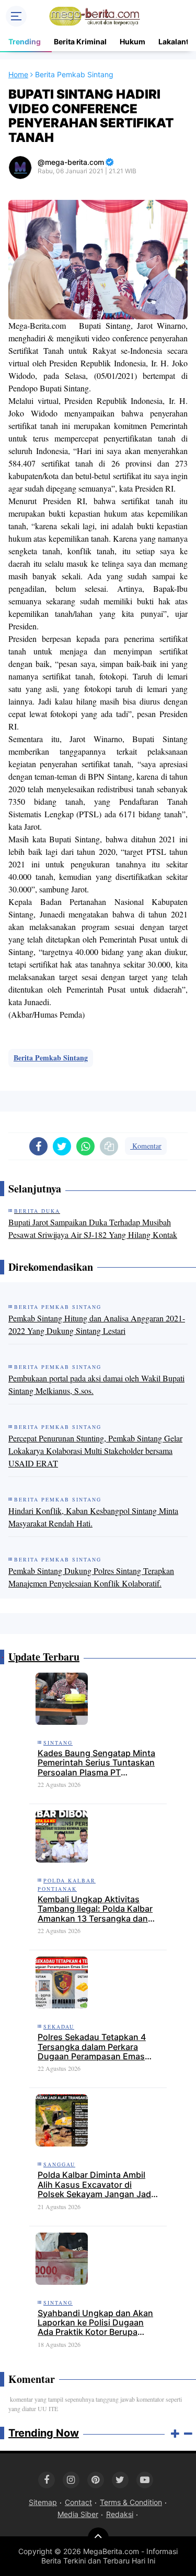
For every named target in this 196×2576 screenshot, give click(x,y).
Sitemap (43, 2502)
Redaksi (120, 2514)
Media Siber (78, 2514)
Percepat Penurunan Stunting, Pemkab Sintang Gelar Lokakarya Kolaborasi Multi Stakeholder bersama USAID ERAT (95, 1451)
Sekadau (59, 2026)
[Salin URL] (109, 1146)
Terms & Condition (131, 2502)
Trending (25, 41)
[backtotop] (98, 2538)
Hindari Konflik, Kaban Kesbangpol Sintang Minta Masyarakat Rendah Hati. (93, 1517)
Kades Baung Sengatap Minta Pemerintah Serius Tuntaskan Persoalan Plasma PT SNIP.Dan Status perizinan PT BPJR (96, 1763)
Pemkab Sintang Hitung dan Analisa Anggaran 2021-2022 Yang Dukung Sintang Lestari (97, 1324)
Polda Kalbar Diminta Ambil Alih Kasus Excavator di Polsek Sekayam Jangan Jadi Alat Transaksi (95, 2184)
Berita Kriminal (80, 41)
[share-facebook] (38, 1146)
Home (18, 74)
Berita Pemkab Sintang (51, 1058)
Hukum (132, 41)
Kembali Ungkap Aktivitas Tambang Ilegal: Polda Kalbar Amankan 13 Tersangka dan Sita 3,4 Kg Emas (95, 1909)
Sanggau (59, 2164)
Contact (78, 2502)
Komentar (146, 1146)
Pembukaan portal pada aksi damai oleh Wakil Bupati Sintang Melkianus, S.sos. (96, 1384)
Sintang (58, 1743)
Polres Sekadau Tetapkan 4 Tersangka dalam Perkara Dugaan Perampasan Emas (92, 2047)
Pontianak (57, 1889)
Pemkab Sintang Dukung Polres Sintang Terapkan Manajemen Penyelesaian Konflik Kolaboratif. (91, 1577)
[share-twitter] (62, 1146)
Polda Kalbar (70, 1880)
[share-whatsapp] (85, 1146)
